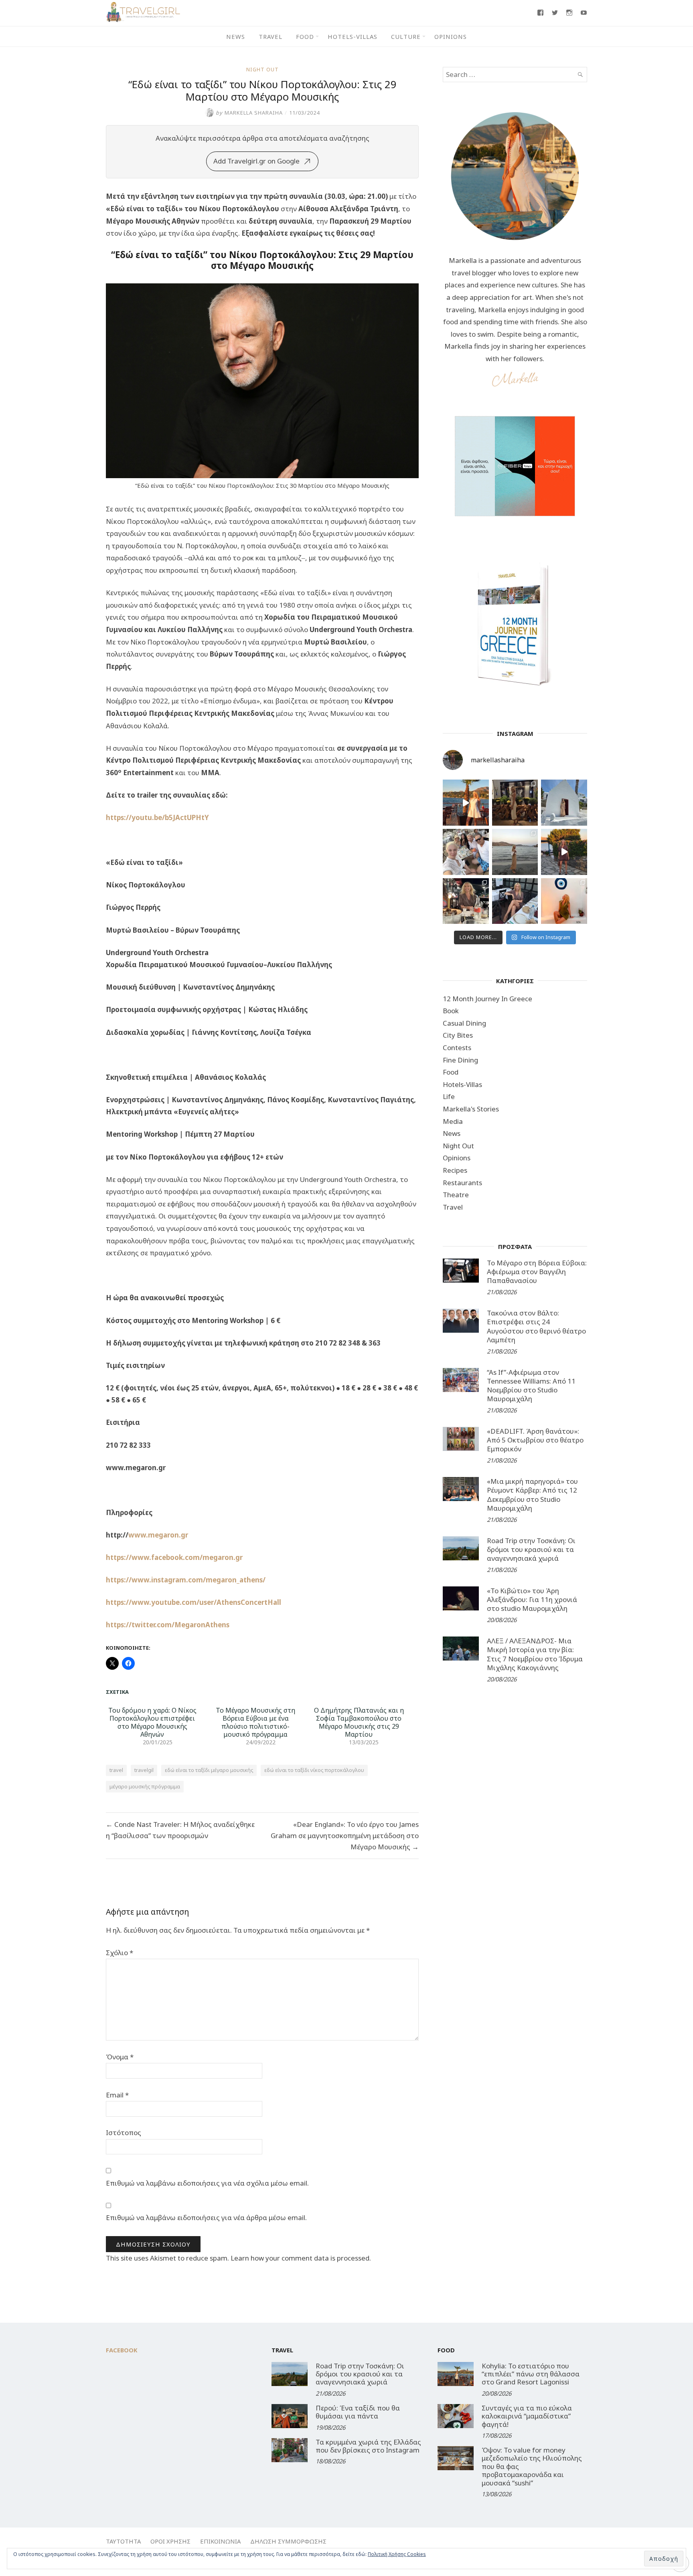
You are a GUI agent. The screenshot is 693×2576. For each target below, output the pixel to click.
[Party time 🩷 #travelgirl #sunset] (515, 852)
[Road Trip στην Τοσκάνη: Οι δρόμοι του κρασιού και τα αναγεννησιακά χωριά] (461, 1548)
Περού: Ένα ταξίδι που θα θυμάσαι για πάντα (358, 2412)
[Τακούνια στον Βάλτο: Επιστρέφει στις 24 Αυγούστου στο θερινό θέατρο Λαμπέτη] (461, 1321)
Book (451, 1011)
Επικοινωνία (220, 2541)
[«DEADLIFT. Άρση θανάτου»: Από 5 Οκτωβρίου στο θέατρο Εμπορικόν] (461, 1439)
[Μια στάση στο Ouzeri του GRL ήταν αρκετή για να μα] (564, 852)
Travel (271, 36)
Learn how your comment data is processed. (301, 2258)
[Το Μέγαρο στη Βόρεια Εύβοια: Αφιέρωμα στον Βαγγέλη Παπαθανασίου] (461, 1271)
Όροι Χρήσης (170, 2541)
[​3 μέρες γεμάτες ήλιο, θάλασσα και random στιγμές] (564, 901)
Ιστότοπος (124, 2133)
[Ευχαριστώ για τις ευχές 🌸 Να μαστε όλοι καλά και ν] (515, 803)
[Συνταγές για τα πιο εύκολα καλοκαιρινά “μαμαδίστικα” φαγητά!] (456, 2416)
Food (305, 36)
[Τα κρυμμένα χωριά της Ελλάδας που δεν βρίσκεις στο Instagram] (290, 2450)
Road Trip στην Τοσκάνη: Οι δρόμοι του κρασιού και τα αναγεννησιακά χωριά (531, 1549)
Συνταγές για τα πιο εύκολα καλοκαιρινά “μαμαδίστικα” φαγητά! (527, 2416)
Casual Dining (464, 1023)
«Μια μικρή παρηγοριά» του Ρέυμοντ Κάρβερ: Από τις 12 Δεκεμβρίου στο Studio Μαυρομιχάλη (532, 1494)
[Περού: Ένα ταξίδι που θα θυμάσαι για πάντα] (290, 2416)
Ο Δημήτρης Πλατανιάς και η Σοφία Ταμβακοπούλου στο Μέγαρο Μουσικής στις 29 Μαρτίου (359, 1722)
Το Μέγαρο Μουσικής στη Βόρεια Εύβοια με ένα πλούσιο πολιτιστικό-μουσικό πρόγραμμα (255, 1722)
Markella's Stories (471, 1109)
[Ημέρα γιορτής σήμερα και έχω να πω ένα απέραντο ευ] (515, 901)
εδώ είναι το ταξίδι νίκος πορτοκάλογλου (314, 1770)
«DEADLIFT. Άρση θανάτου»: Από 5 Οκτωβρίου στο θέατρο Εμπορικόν (535, 1440)
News (236, 36)
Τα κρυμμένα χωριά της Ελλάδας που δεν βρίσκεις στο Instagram (368, 2446)
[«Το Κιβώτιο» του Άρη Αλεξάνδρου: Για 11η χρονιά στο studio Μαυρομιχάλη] (461, 1598)
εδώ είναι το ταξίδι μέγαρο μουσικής (209, 1770)
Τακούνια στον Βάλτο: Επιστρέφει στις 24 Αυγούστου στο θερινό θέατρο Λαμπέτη (536, 1326)
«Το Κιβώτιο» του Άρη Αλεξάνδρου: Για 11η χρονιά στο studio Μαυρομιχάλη (532, 1599)
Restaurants (462, 1183)
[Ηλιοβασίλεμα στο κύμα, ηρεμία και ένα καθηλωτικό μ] (466, 803)
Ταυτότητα (123, 2541)
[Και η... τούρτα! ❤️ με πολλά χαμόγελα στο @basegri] (466, 901)
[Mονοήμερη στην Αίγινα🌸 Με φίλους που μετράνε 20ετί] (466, 852)
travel (116, 1770)
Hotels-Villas (353, 36)
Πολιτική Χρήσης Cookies (397, 2554)
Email (117, 2095)
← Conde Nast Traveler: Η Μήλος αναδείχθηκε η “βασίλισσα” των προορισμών (180, 1830)
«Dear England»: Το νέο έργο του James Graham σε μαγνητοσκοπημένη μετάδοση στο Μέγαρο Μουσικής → (345, 1836)
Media (453, 1121)
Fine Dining (460, 1060)
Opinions (451, 36)
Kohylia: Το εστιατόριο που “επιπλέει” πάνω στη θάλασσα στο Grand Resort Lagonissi (531, 2374)
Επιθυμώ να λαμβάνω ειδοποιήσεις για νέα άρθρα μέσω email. (206, 2217)
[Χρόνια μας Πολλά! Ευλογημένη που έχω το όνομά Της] (564, 803)
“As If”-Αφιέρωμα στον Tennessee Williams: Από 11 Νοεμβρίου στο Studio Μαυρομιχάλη (531, 1385)
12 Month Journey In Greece (487, 999)
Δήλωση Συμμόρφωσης (288, 2541)
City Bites (458, 1035)
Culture (406, 36)
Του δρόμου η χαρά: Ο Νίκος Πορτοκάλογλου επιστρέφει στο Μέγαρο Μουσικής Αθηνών (152, 1722)
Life (449, 1096)
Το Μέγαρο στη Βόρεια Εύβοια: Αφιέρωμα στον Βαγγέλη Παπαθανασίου (537, 1272)
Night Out (262, 69)
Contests (457, 1048)
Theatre (456, 1195)
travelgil (144, 1770)
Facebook (122, 2350)
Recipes (455, 1170)
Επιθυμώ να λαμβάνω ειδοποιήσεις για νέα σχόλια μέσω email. (207, 2183)
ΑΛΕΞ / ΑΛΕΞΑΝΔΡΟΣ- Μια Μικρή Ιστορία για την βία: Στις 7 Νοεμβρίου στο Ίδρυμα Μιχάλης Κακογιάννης (535, 1654)
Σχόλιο (120, 1953)
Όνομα (120, 2057)
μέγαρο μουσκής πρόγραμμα (145, 1786)
